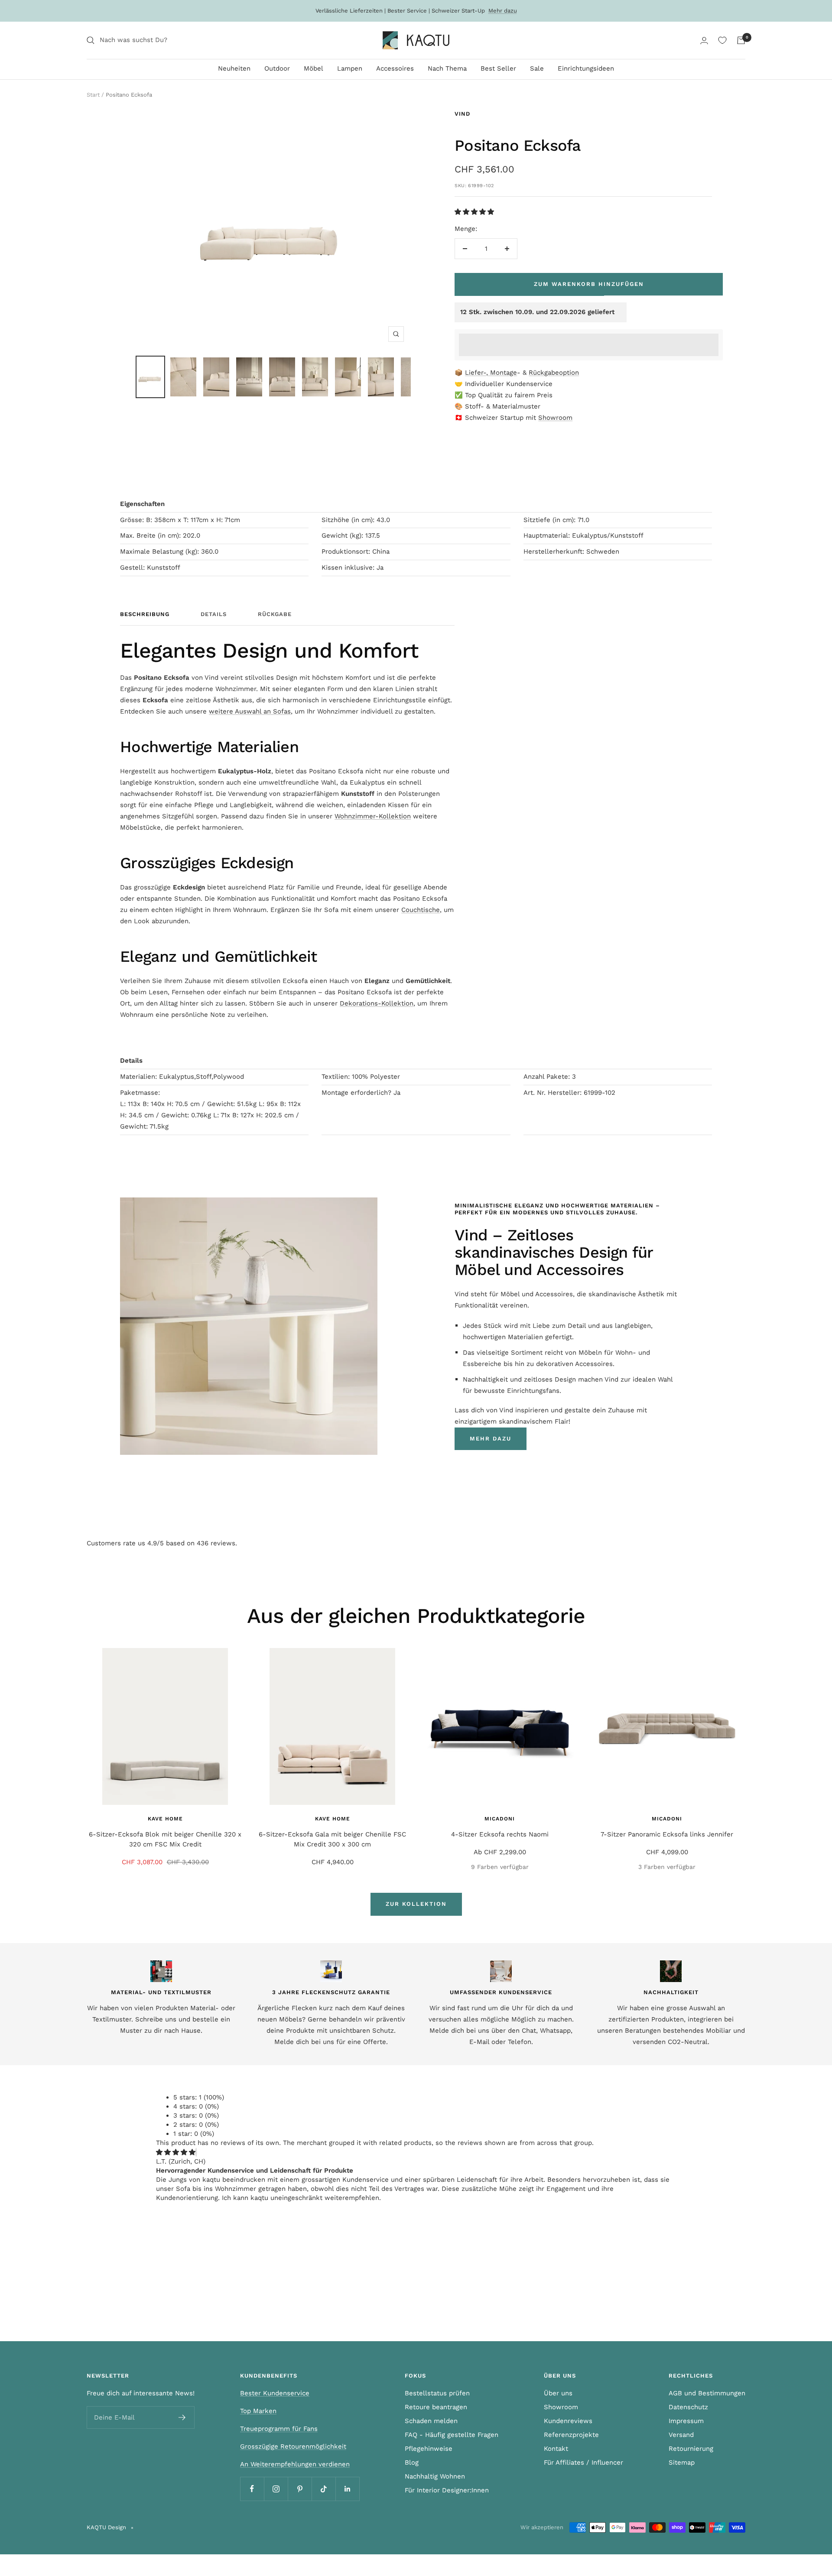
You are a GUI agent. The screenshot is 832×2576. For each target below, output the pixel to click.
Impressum (686, 2421)
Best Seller (498, 68)
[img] (176, 2152)
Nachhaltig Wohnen (435, 2476)
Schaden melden (431, 2421)
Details (214, 614)
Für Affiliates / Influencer (583, 2462)
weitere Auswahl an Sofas (250, 711)
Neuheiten (234, 68)
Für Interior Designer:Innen (447, 2490)
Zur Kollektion (416, 1904)
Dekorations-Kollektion (377, 1003)
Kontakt (556, 2449)
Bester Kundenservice (275, 2393)
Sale (537, 68)
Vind (462, 114)
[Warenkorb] (741, 40)
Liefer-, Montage (491, 373)
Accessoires (395, 68)
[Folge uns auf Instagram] (276, 2489)
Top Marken (258, 2411)
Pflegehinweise (429, 2449)
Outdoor (277, 68)
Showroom (555, 418)
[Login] (704, 41)
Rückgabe (275, 614)
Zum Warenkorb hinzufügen (589, 284)
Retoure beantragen (436, 2407)
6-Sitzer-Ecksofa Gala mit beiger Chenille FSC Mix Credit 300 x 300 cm (332, 1839)
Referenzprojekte (571, 2435)
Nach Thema (447, 68)
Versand (681, 2435)
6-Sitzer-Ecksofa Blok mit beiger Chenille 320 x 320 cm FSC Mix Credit (165, 1839)
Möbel (314, 68)
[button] (475, 212)
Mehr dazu (503, 11)
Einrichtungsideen (586, 68)
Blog (412, 2462)
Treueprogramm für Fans (279, 2429)
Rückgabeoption (554, 373)
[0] (722, 40)
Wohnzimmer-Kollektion (373, 816)
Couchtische (421, 910)
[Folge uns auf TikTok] (323, 2489)
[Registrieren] (182, 2417)
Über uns (558, 2393)
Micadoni (500, 1819)
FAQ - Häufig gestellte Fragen (452, 2435)
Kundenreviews (568, 2421)
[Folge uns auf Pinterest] (300, 2489)
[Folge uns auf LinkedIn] (347, 2489)
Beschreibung (145, 614)
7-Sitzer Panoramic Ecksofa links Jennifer (667, 1834)
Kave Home (165, 1819)
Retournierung (691, 2449)
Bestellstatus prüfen (437, 2393)
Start (93, 95)
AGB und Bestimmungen (707, 2393)
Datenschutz (688, 2407)
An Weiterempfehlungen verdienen (295, 2464)
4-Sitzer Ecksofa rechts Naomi (500, 1834)
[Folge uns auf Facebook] (252, 2489)
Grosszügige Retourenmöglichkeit (293, 2446)
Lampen (350, 68)
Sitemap (682, 2462)
